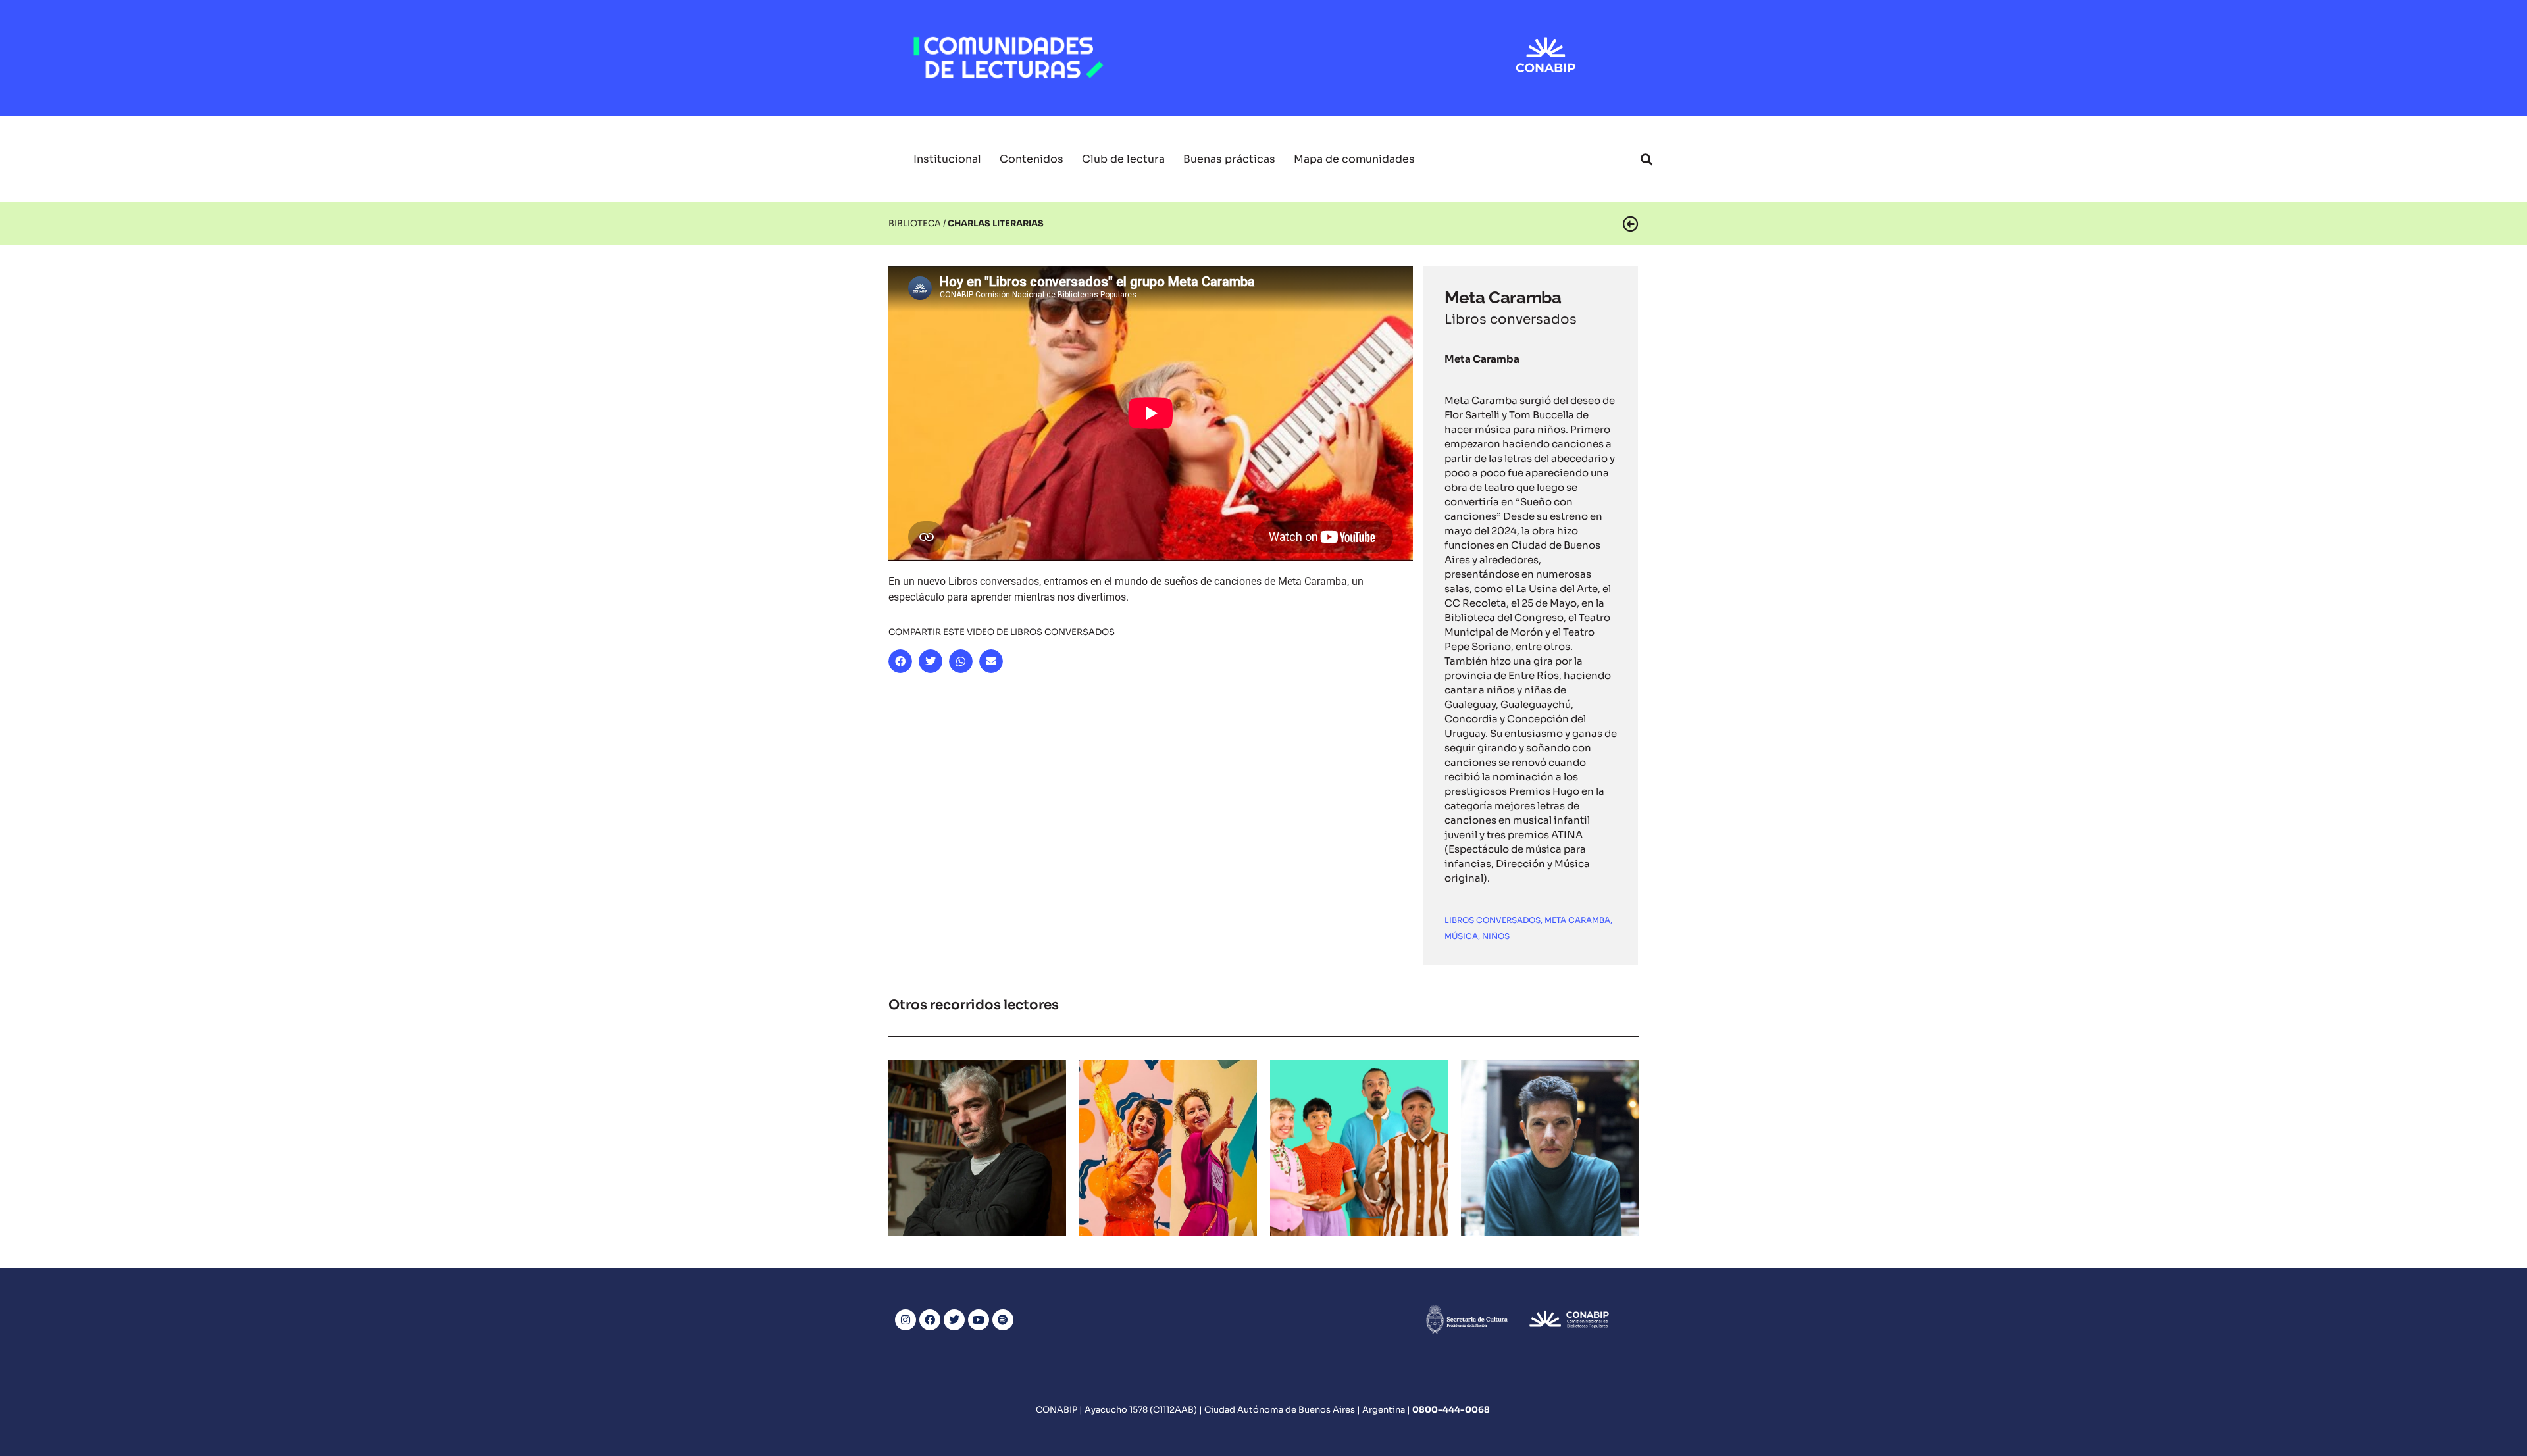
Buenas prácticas (1229, 159)
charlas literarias (996, 223)
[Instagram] (906, 1320)
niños (1496, 936)
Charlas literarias (978, 1142)
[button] (1646, 159)
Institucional (947, 159)
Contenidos (1032, 159)
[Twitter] (954, 1320)
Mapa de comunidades (1354, 159)
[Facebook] (930, 1320)
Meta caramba (1577, 920)
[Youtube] (979, 1320)
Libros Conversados (1493, 920)
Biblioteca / (917, 223)
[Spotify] (1003, 1320)
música (1461, 936)
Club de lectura (1123, 159)
